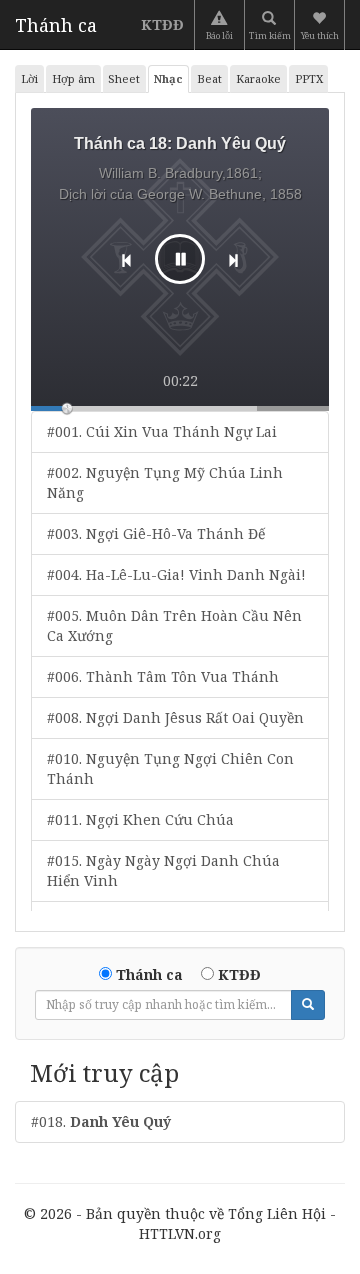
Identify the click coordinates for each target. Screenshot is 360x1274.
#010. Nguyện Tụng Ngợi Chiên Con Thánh (170, 768)
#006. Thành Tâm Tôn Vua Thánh (163, 676)
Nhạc (168, 78)
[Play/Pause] (180, 259)
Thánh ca (56, 25)
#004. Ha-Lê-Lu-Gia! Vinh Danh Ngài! (176, 574)
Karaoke (258, 78)
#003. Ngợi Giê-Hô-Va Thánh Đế (156, 533)
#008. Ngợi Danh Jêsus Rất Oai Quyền (175, 717)
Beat (209, 78)
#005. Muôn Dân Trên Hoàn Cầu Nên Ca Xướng (174, 625)
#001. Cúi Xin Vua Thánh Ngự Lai (162, 431)
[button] (321, 25)
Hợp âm (73, 78)
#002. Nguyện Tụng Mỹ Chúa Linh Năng (165, 482)
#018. (101, 1121)
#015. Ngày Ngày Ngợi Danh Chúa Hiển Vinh (163, 870)
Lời (29, 78)
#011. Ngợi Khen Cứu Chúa (140, 819)
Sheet (124, 78)
